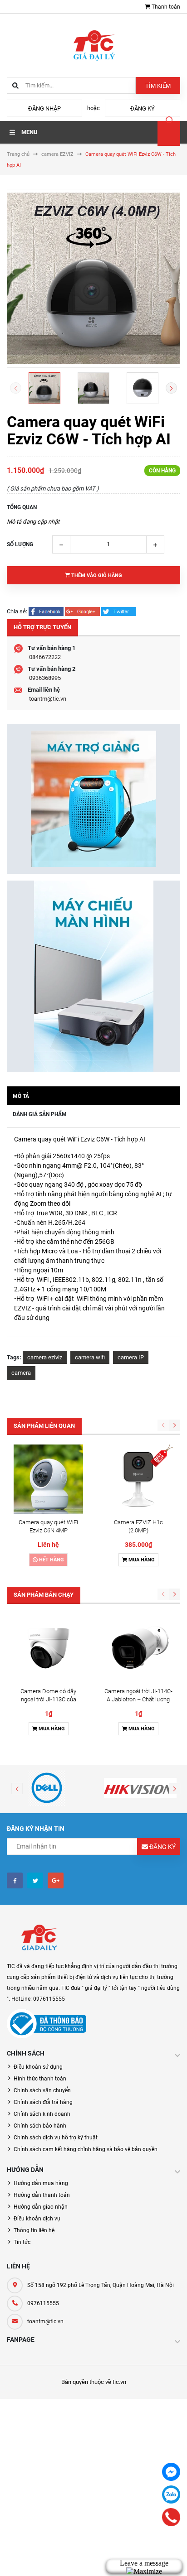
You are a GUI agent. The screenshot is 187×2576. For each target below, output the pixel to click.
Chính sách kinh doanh (42, 2114)
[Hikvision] (140, 1788)
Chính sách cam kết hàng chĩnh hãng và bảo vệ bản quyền (86, 2149)
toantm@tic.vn (48, 699)
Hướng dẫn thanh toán (42, 2195)
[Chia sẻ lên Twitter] (119, 611)
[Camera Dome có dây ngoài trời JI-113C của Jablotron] (48, 1648)
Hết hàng (51, 1560)
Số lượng (20, 544)
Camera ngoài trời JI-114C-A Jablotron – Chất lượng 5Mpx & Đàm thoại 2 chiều (138, 1699)
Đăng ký (143, 108)
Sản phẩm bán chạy (44, 1595)
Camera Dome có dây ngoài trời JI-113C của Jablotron (48, 1699)
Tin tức (22, 2242)
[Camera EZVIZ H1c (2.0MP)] (138, 1479)
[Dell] (47, 1788)
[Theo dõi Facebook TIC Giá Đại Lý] (15, 1880)
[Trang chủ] (93, 45)
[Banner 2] (93, 976)
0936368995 (45, 678)
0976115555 (43, 2303)
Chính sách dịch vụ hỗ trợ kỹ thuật (56, 2138)
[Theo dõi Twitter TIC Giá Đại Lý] (35, 1880)
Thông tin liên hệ (34, 2230)
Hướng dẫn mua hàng (41, 2183)
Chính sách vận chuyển (42, 2090)
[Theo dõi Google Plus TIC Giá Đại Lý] (56, 1880)
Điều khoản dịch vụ (37, 2219)
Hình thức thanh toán (40, 2079)
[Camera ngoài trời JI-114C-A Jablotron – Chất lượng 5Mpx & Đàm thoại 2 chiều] (138, 1648)
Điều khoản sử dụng (38, 2067)
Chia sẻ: (17, 611)
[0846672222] (171, 2517)
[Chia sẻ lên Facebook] (47, 611)
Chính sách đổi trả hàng (43, 2102)
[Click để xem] (93, 278)
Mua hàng (141, 1560)
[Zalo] (171, 2494)
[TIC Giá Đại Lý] (39, 1938)
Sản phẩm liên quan (44, 1426)
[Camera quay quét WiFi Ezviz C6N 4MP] (48, 1479)
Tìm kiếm (158, 86)
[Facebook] (171, 2472)
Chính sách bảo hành (40, 2126)
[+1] (83, 611)
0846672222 (45, 657)
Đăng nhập (44, 108)
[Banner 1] (93, 799)
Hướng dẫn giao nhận (41, 2207)
